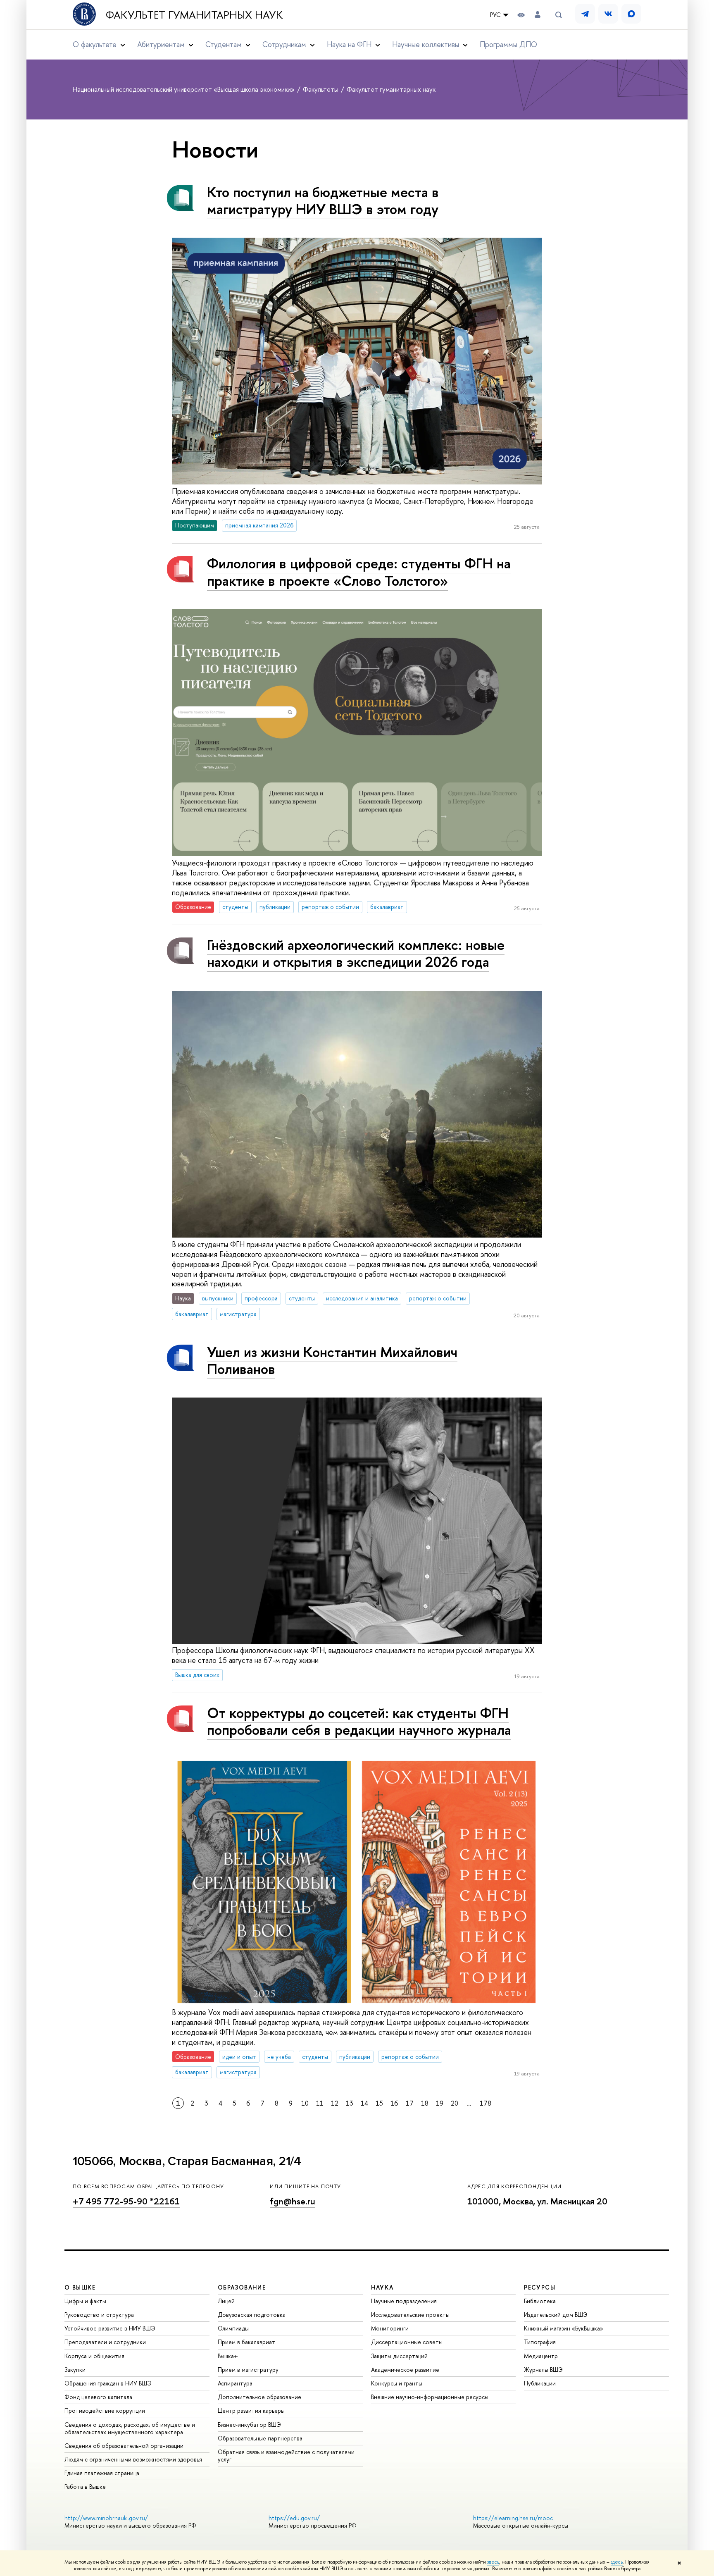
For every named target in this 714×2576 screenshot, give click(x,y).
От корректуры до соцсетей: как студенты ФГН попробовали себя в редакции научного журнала (359, 1721)
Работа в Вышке (85, 2487)
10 (305, 2103)
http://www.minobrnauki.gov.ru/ (106, 2518)
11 (320, 2103)
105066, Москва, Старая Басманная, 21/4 (187, 2161)
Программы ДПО (508, 44)
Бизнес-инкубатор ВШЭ (249, 2425)
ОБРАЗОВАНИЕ (242, 2287)
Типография (540, 2342)
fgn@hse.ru (293, 2201)
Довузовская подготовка (252, 2315)
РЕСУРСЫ (540, 2287)
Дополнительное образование (259, 2397)
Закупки (75, 2370)
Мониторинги (390, 2328)
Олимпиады (233, 2328)
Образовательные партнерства (260, 2438)
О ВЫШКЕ (80, 2287)
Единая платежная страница (102, 2473)
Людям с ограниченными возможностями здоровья (133, 2459)
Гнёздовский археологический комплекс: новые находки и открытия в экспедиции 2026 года (356, 953)
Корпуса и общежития (94, 2356)
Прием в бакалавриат (246, 2342)
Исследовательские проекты (410, 2315)
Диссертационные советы (407, 2342)
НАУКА (382, 2287)
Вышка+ (228, 2356)
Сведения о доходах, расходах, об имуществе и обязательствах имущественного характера (130, 2428)
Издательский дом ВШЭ (556, 2315)
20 (455, 2103)
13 (350, 2103)
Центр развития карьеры (251, 2410)
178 (486, 2103)
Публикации (540, 2383)
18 (425, 2103)
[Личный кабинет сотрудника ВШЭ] (538, 15)
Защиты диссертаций (399, 2356)
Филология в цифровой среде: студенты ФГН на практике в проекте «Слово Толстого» (359, 572)
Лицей (226, 2301)
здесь (493, 2562)
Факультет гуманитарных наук (194, 15)
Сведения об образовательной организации (124, 2446)
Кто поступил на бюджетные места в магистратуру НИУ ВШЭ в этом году (323, 200)
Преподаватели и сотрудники (105, 2342)
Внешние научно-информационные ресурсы (430, 2397)
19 (440, 2103)
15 (379, 2103)
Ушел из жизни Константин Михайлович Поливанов (332, 1360)
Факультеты (321, 89)
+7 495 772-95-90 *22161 (126, 2201)
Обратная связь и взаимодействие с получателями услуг (286, 2456)
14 (364, 2103)
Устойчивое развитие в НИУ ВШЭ (110, 2328)
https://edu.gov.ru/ (294, 2518)
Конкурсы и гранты (397, 2383)
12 (335, 2103)
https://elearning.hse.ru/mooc (513, 2518)
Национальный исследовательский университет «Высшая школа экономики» (184, 89)
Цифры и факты (85, 2301)
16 (394, 2103)
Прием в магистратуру (248, 2370)
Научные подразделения (404, 2301)
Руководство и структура (99, 2315)
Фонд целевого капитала (98, 2397)
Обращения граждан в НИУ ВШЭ (108, 2383)
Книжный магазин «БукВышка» (564, 2328)
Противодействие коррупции (105, 2410)
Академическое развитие (405, 2370)
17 (410, 2103)
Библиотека (540, 2301)
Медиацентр (541, 2356)
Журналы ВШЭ (543, 2370)
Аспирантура (235, 2383)
